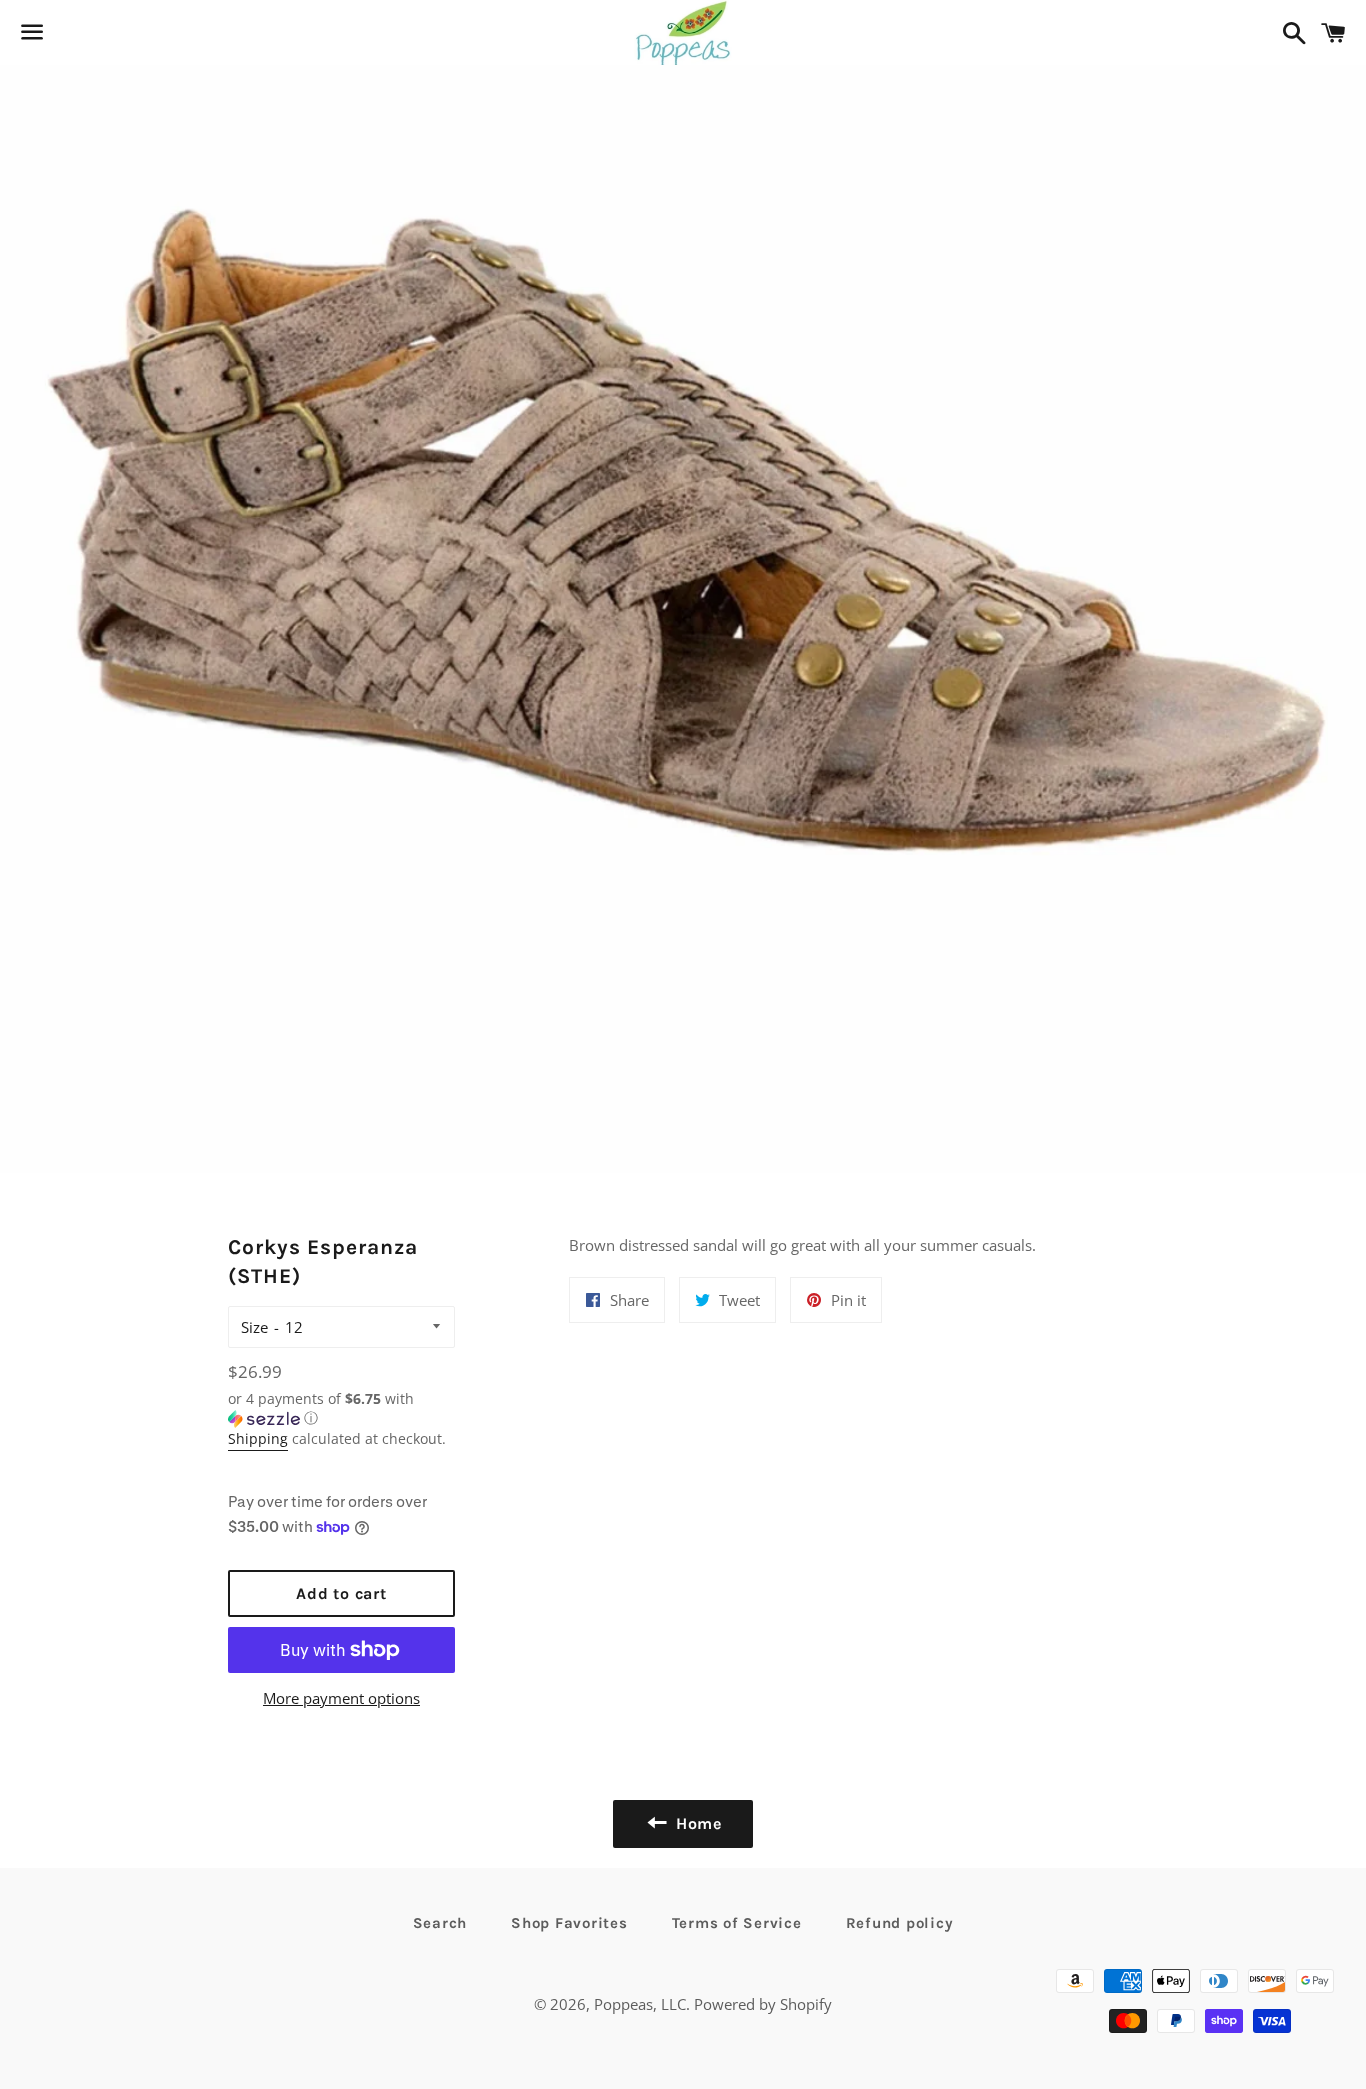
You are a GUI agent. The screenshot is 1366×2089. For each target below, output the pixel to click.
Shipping (258, 1438)
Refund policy (900, 1923)
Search (440, 1923)
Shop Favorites (569, 1923)
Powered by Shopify (763, 2004)
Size (254, 1327)
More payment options (341, 1698)
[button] (342, 1409)
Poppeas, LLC (640, 2004)
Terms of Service (737, 1923)
